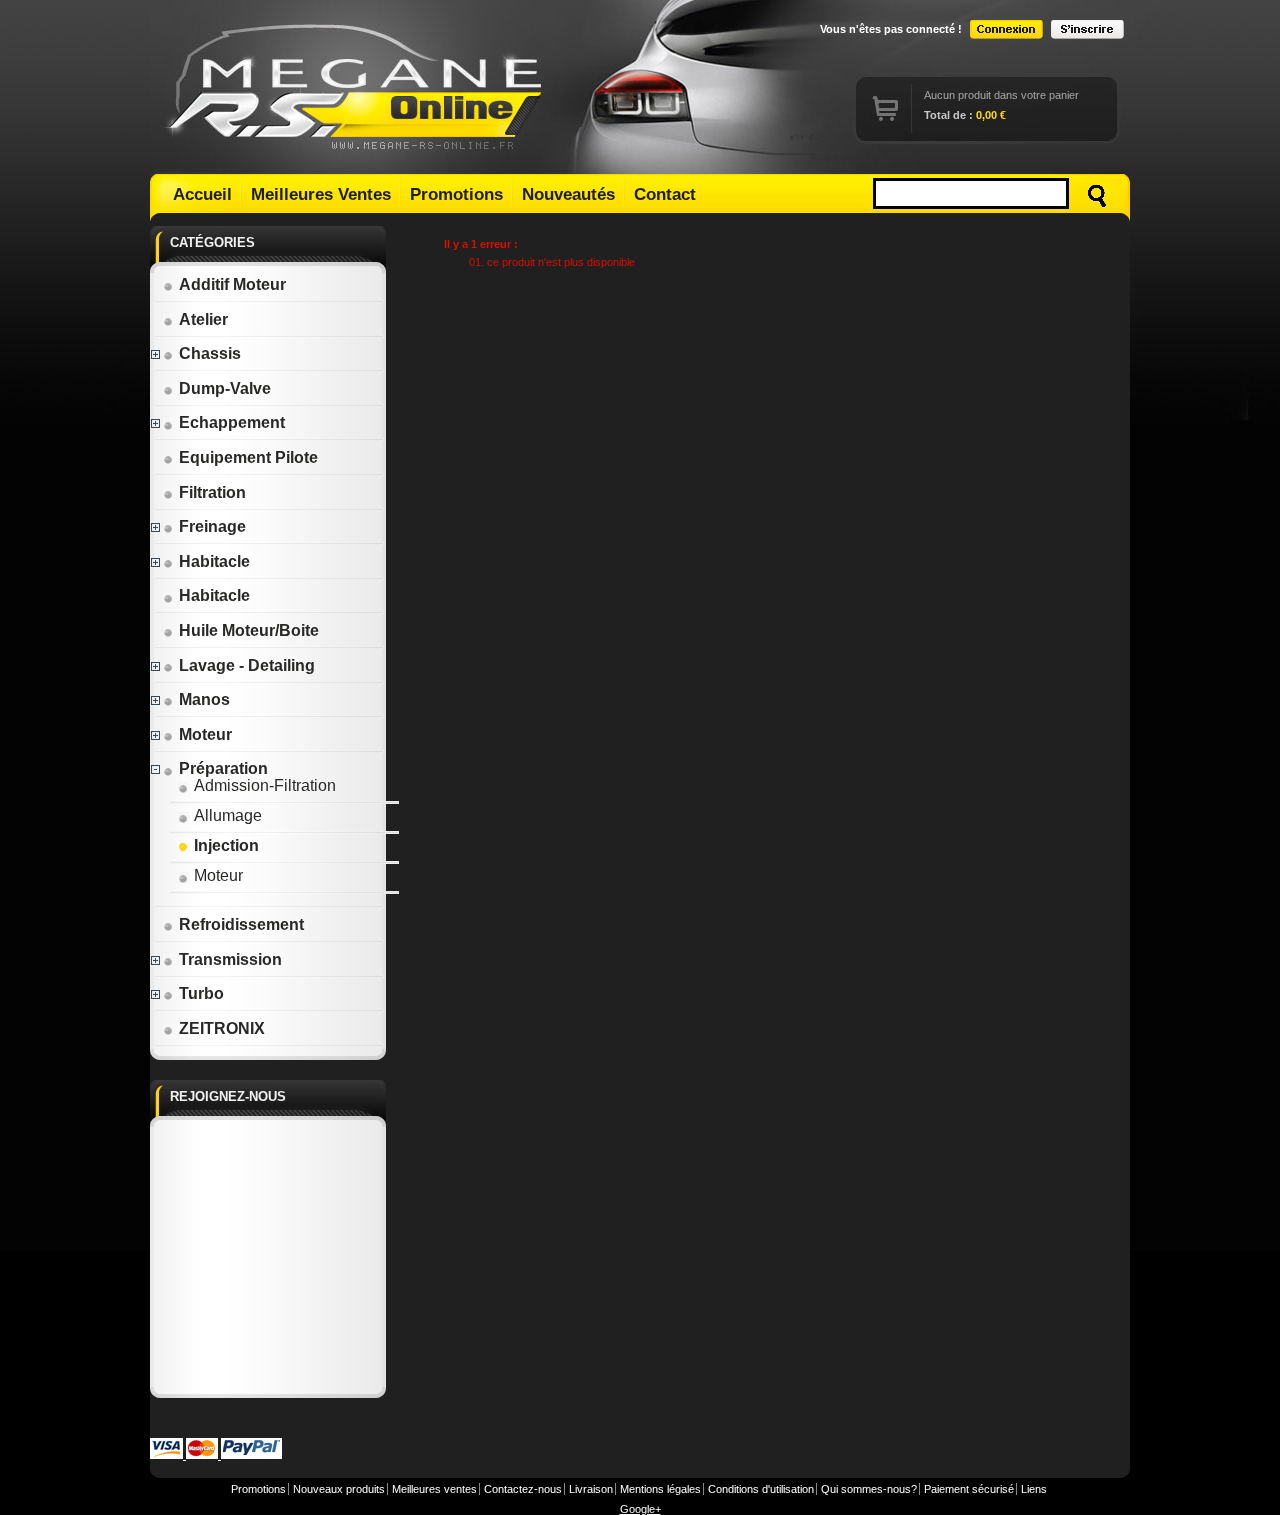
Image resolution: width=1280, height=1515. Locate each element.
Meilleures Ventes (321, 194)
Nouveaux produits (339, 1489)
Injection (226, 845)
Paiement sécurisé (969, 1489)
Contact (665, 194)
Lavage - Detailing (247, 665)
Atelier (203, 319)
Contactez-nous (523, 1489)
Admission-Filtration (265, 785)
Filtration (212, 492)
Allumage (228, 815)
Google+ (640, 1509)
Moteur (205, 734)
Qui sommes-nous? (869, 1489)
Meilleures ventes (434, 1489)
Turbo (201, 993)
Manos (204, 699)
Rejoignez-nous (228, 1096)
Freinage (212, 526)
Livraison (591, 1489)
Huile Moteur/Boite (249, 630)
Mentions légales (660, 1489)
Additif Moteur (232, 284)
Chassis (210, 353)
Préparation (223, 768)
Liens (1034, 1489)
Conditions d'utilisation (761, 1489)
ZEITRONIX (222, 1028)
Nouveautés (568, 194)
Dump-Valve (225, 388)
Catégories (212, 242)
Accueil (202, 194)
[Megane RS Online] (358, 87)
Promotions (456, 194)
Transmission (230, 959)
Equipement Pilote (248, 457)
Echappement (232, 422)
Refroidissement (241, 924)
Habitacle (214, 561)
